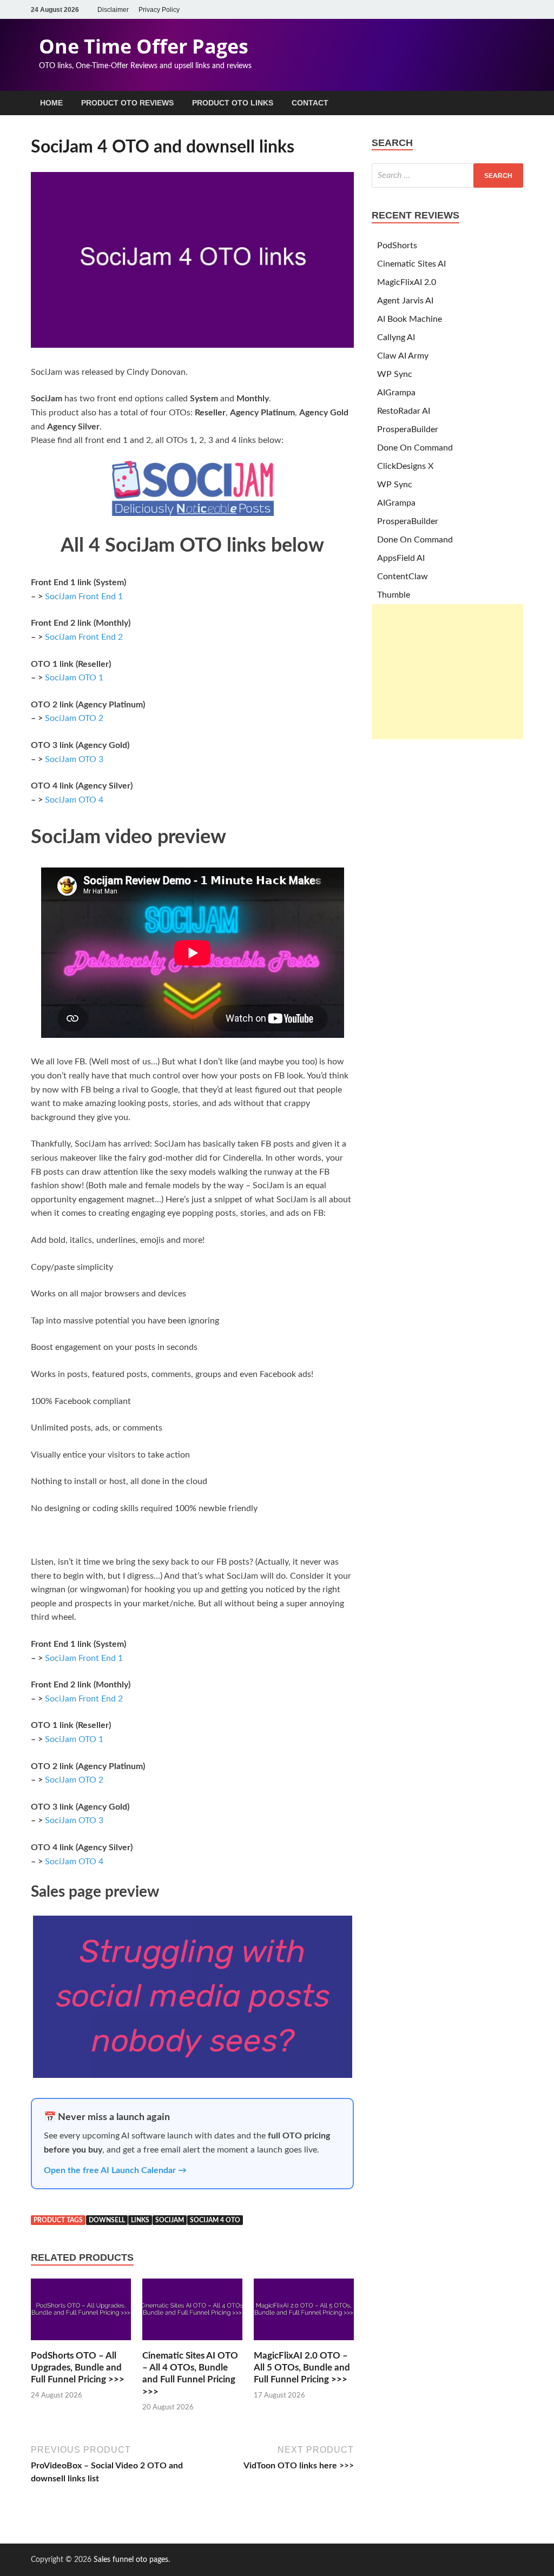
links (140, 2220)
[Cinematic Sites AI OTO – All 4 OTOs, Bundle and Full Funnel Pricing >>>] (192, 2343)
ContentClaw (403, 577)
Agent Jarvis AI (405, 301)
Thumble (394, 595)
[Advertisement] (447, 672)
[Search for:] (447, 176)
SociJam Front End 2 (84, 637)
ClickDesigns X (405, 466)
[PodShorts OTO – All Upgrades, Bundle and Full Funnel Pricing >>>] (81, 2343)
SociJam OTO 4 (74, 800)
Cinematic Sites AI (411, 264)
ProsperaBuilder (408, 429)
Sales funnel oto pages (131, 2560)
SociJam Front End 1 (84, 597)
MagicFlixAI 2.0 (407, 282)
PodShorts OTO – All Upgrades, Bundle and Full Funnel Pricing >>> (78, 2368)
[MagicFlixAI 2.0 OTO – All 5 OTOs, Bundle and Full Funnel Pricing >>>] (304, 2343)
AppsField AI (401, 558)
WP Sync (395, 374)
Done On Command (415, 448)
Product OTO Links (233, 103)
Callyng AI (396, 337)
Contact (310, 103)
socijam (170, 2220)
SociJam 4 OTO (215, 2220)
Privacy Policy (159, 10)
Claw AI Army (403, 356)
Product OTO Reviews (127, 103)
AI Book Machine (410, 319)
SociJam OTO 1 (74, 678)
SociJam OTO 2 (74, 718)
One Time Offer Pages (144, 46)
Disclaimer (113, 10)
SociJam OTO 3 (74, 759)
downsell (107, 2220)
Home (51, 103)
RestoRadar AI (404, 411)
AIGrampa (396, 393)
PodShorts (397, 246)
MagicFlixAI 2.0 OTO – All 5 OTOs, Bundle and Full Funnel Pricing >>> (302, 2368)
